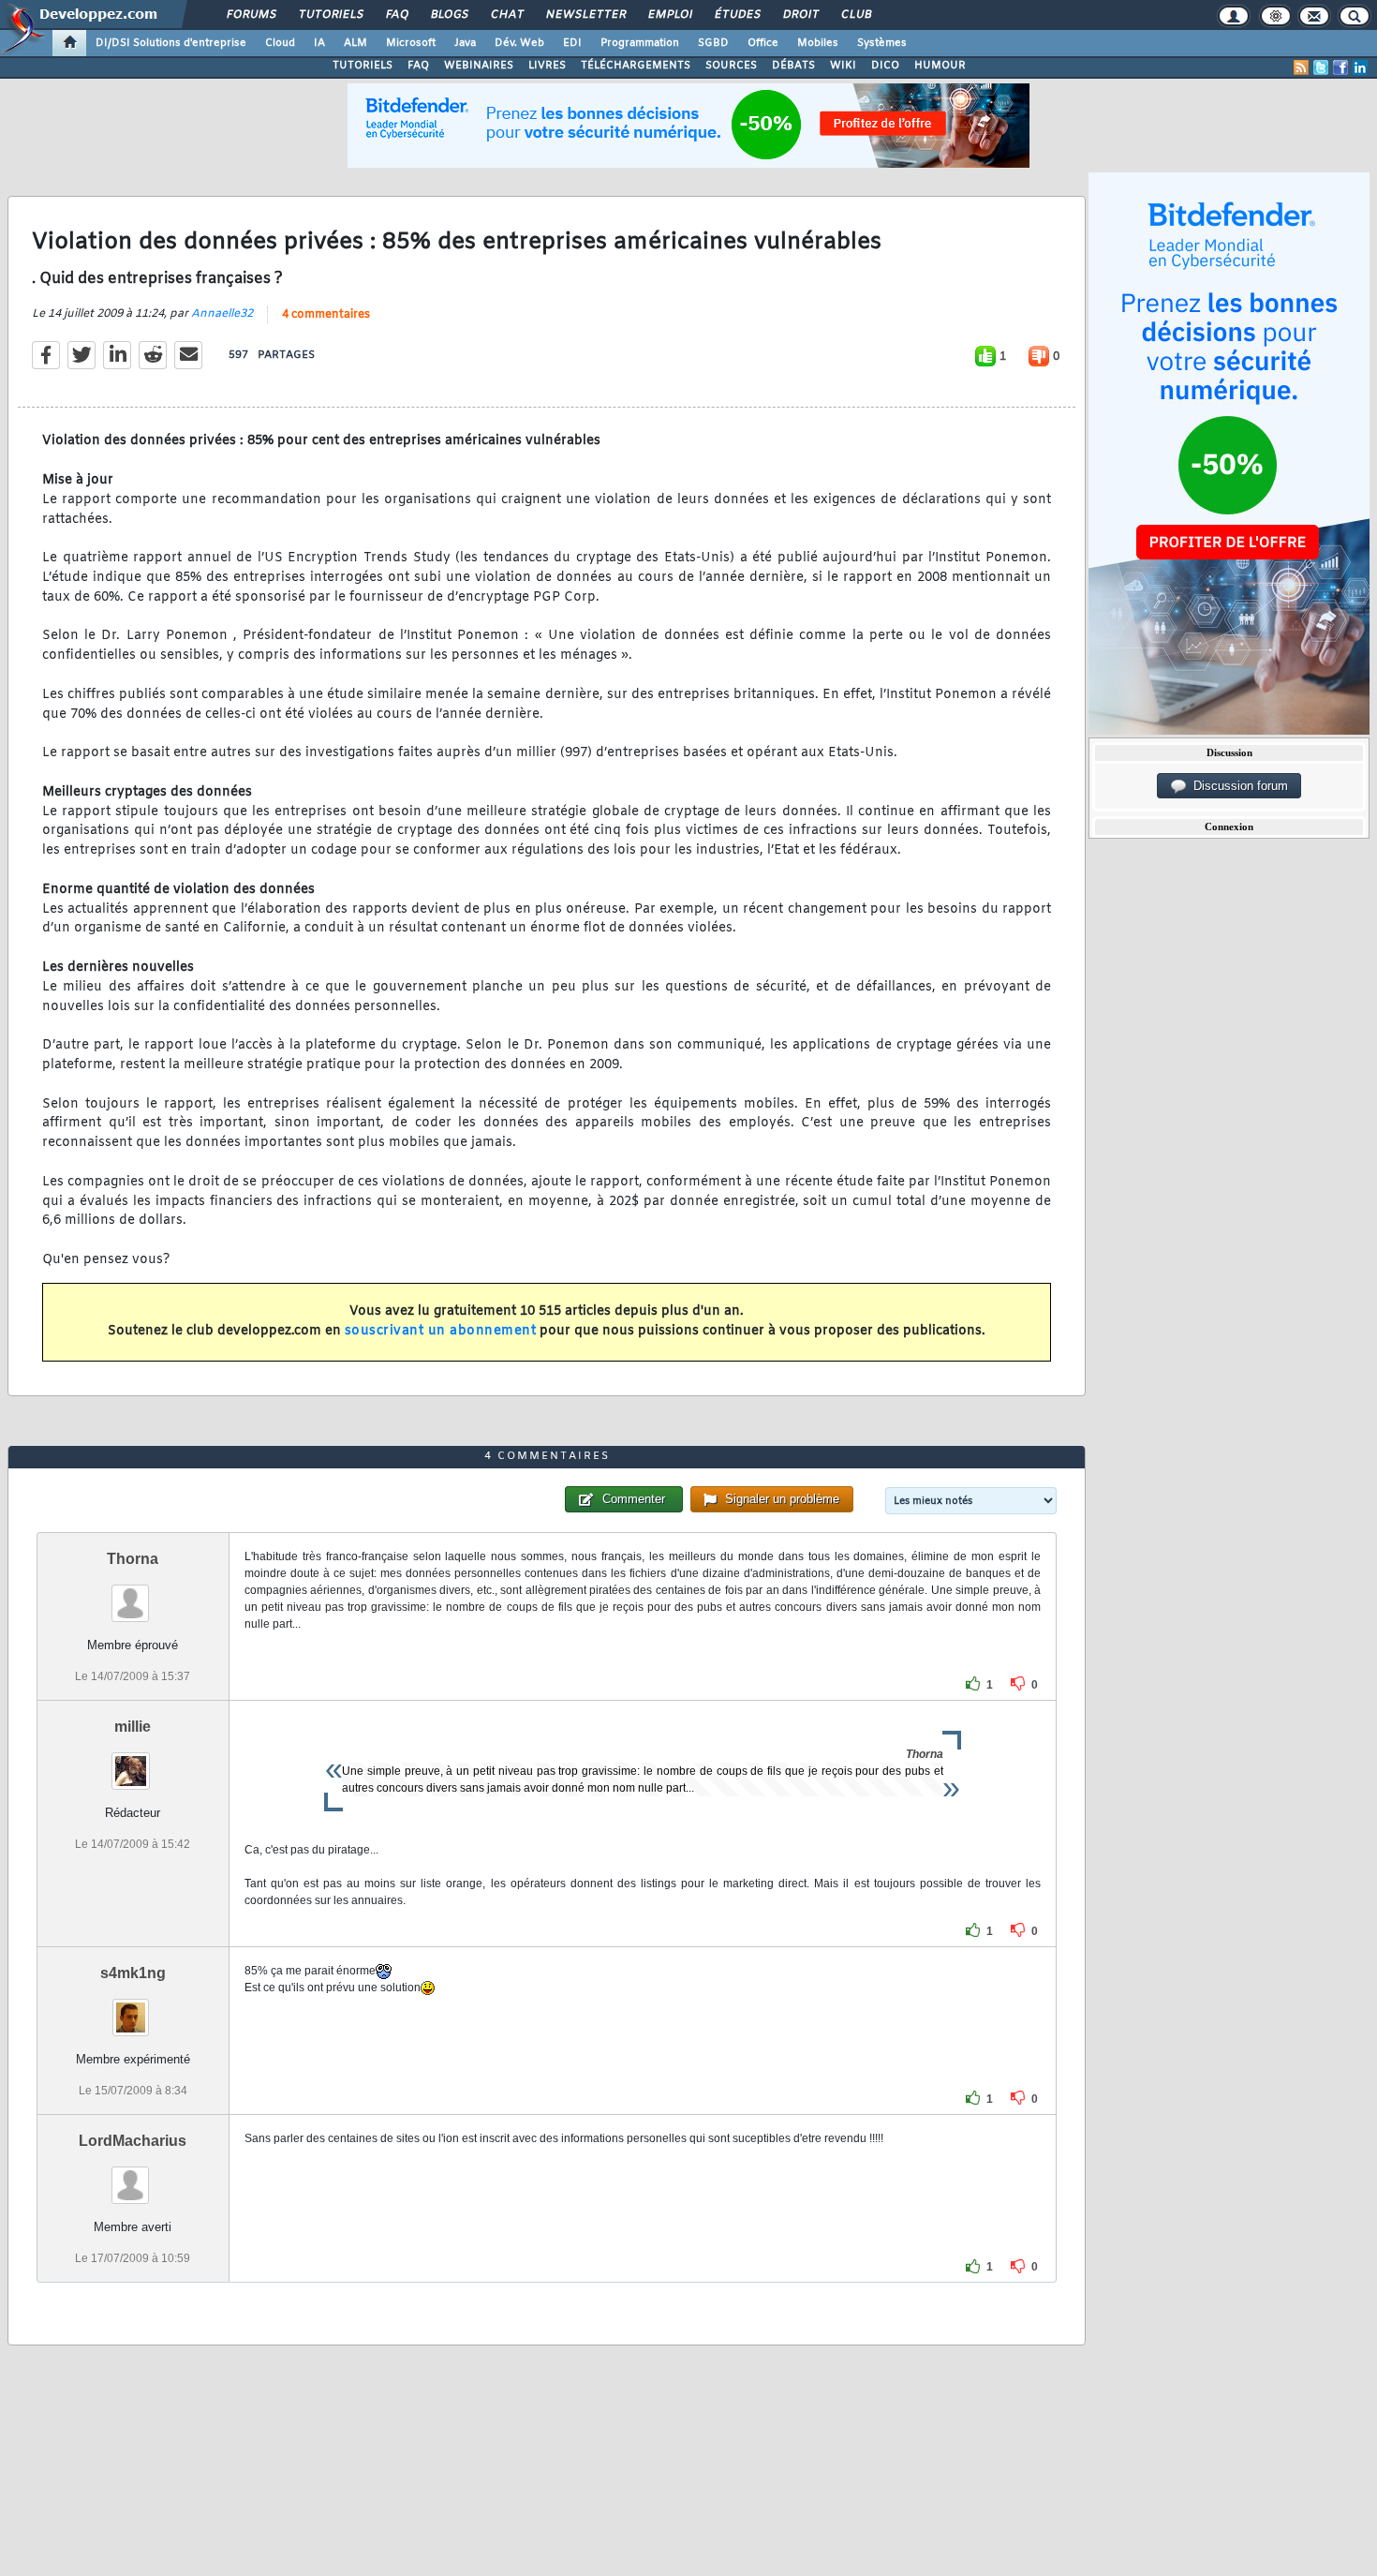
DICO (885, 66)
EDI (572, 43)
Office (763, 43)
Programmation (640, 43)
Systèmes (882, 43)
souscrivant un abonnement (441, 1331)
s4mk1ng (133, 1973)
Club (855, 15)
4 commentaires (326, 315)
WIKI (843, 66)
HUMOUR (940, 66)
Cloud (280, 43)
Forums (251, 15)
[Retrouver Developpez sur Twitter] (1321, 67)
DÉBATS (793, 66)
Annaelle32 (222, 314)
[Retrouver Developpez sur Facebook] (1340, 67)
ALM (355, 43)
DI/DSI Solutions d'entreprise (171, 43)
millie (133, 1727)
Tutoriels (330, 15)
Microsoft (411, 43)
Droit (800, 15)
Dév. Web (519, 43)
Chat (506, 15)
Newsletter (585, 15)
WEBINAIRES (479, 66)
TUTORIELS (363, 66)
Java (465, 43)
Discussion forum (1237, 786)
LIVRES (547, 66)
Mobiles (818, 43)
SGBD (713, 43)
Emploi (669, 15)
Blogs (449, 15)
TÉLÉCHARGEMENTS (636, 66)
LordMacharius (133, 2141)
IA (319, 43)
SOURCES (731, 66)
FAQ (396, 15)
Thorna (133, 1559)
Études (737, 15)
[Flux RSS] (1301, 67)
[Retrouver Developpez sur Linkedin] (1360, 67)
